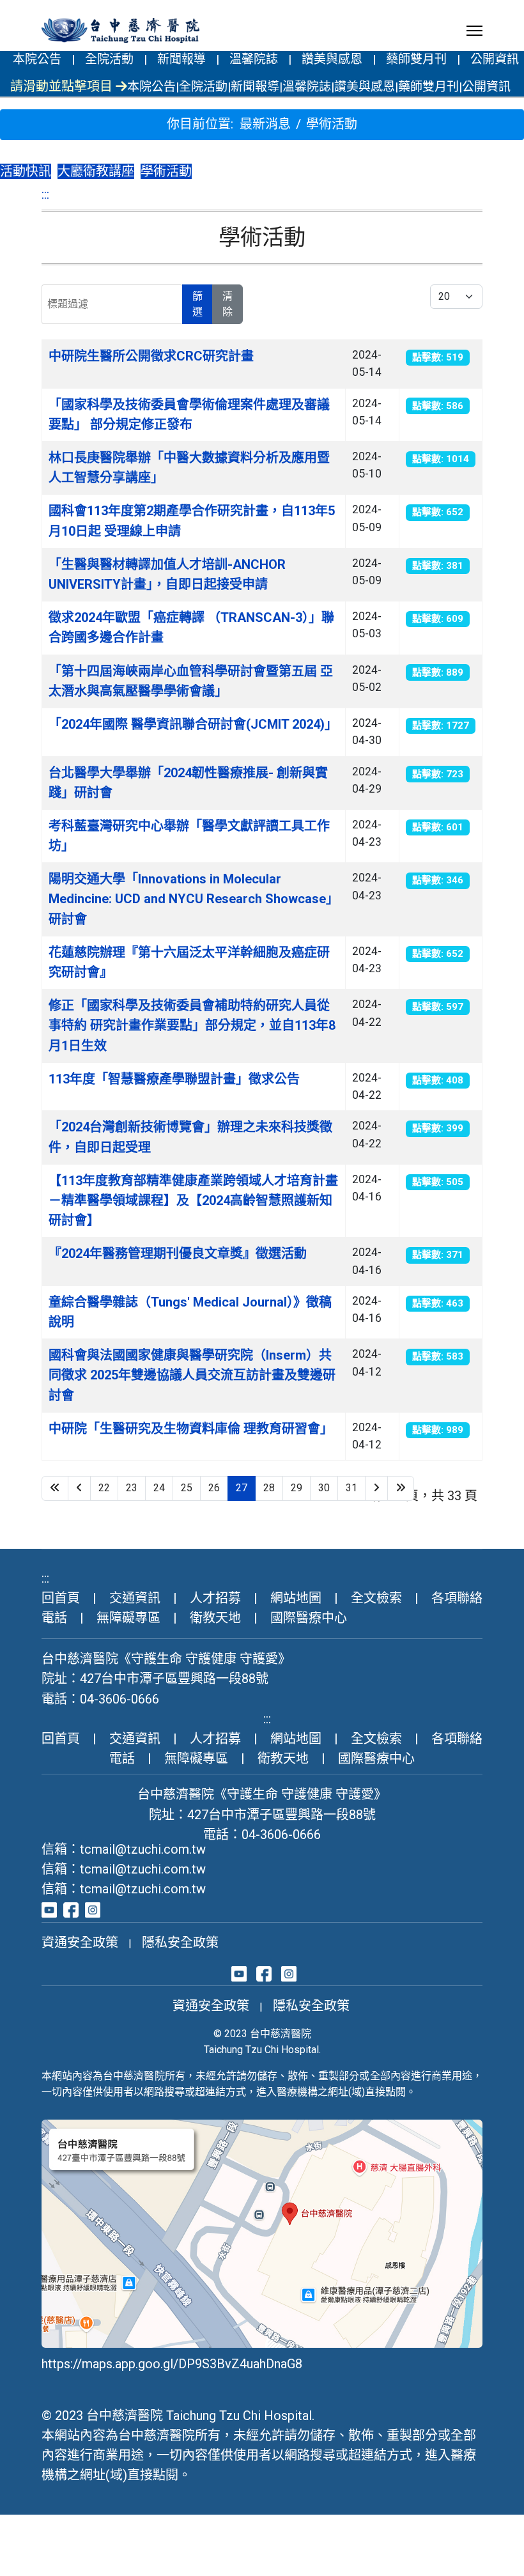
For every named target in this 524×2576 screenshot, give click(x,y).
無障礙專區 (128, 1618)
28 (269, 1488)
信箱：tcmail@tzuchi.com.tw (124, 1849)
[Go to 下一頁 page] (376, 1488)
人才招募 (215, 1598)
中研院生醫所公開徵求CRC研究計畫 (151, 356)
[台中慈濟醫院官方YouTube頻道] (49, 1909)
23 (132, 1488)
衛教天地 (215, 1618)
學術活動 (166, 171)
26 (214, 1488)
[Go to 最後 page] (401, 1488)
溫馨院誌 (254, 59)
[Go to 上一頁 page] (79, 1488)
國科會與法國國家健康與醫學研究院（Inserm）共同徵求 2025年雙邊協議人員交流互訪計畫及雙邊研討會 (192, 1375)
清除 (227, 304)
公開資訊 (495, 59)
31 (351, 1488)
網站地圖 (296, 1598)
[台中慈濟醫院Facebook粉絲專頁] (71, 1909)
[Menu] (474, 31)
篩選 (197, 304)
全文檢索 (376, 1598)
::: (45, 194)
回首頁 (61, 1598)
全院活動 (109, 59)
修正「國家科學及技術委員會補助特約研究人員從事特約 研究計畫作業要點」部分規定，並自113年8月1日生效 (192, 1025)
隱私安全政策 (180, 1943)
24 (159, 1488)
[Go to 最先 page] (55, 1488)
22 (104, 1488)
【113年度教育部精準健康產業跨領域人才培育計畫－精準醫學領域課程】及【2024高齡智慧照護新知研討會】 (193, 1200)
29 (297, 1488)
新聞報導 (181, 59)
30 (324, 1488)
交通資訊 (135, 1598)
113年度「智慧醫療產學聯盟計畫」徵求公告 (174, 1079)
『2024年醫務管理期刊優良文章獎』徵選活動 (178, 1253)
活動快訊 (26, 171)
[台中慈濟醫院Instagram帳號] (93, 1909)
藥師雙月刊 (416, 59)
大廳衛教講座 (96, 171)
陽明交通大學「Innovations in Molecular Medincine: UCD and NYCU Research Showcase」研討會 (194, 899)
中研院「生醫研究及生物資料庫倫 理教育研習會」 (191, 1429)
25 (187, 1488)
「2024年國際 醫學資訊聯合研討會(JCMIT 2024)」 (193, 724)
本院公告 (37, 59)
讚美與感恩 (332, 59)
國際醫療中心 (309, 1618)
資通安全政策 (80, 1943)
